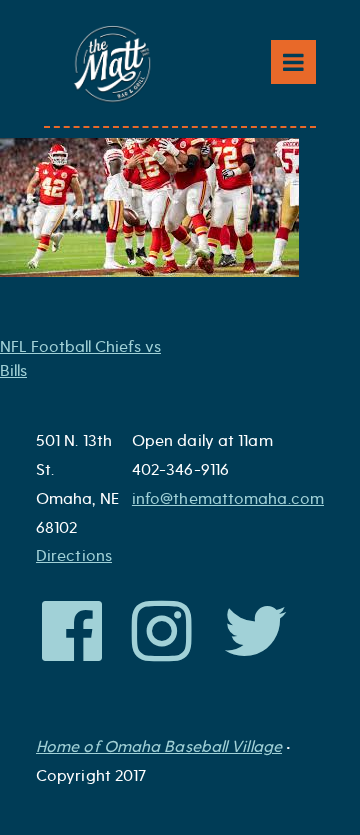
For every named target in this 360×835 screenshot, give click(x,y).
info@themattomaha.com (228, 499)
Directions (74, 556)
